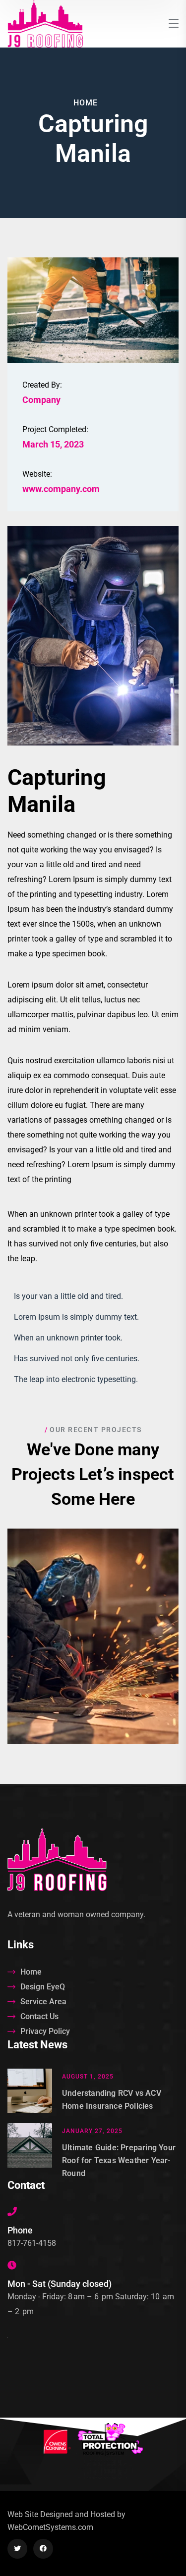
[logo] (45, 23)
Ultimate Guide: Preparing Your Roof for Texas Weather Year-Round (119, 2160)
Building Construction (93, 1646)
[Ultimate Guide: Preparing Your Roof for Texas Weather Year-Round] (30, 2152)
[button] (93, 1620)
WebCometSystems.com (50, 2527)
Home (86, 103)
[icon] (17, 2549)
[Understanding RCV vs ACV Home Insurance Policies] (30, 2091)
